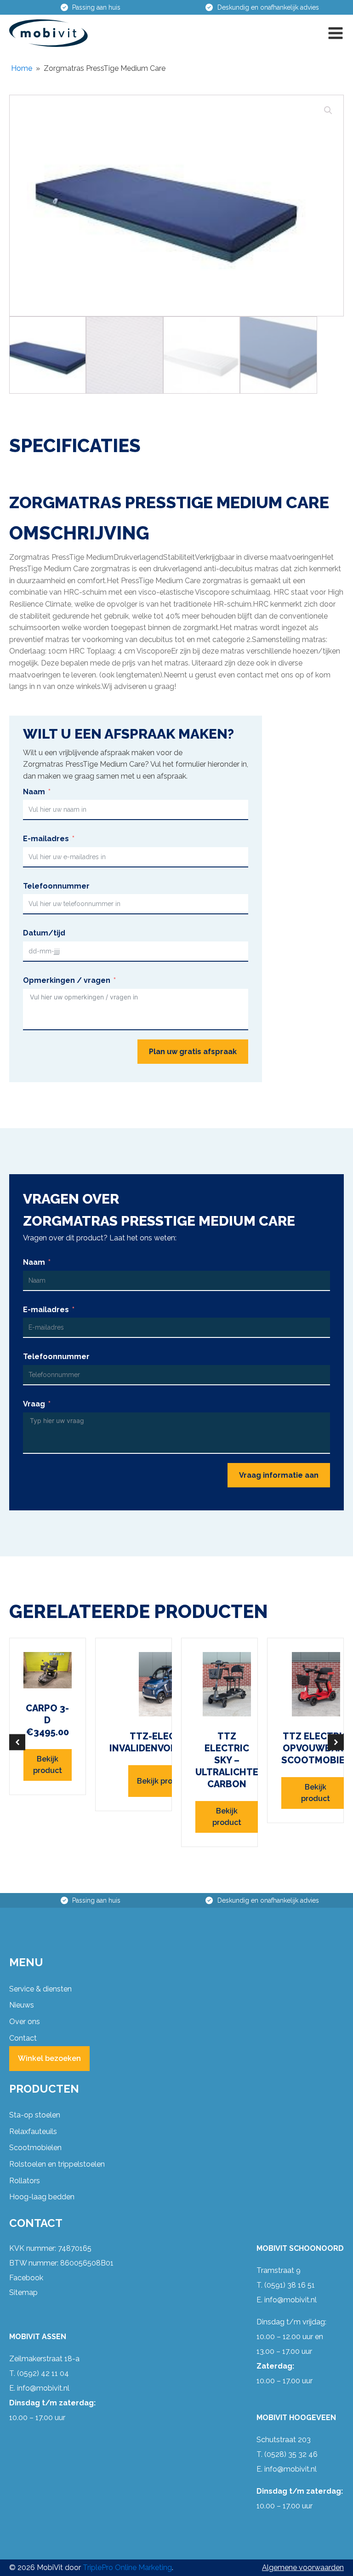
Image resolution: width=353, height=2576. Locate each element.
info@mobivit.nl (43, 2388)
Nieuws (22, 2005)
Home (22, 68)
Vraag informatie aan (279, 1475)
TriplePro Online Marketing (127, 2567)
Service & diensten (40, 1989)
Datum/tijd (44, 933)
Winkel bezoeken (49, 2058)
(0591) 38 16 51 (290, 2285)
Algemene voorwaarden (303, 2567)
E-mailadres (46, 839)
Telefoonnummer (56, 886)
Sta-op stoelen (35, 2115)
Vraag (34, 1404)
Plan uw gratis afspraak (193, 1052)
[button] (336, 33)
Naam (34, 792)
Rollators (25, 2181)
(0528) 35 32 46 (291, 2454)
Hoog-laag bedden (42, 2197)
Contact (23, 2038)
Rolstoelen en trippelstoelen (57, 2164)
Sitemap (23, 2292)
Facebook (26, 2278)
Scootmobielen (35, 2148)
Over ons (25, 2022)
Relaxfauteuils (33, 2131)
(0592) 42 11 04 (43, 2373)
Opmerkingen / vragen (67, 980)
